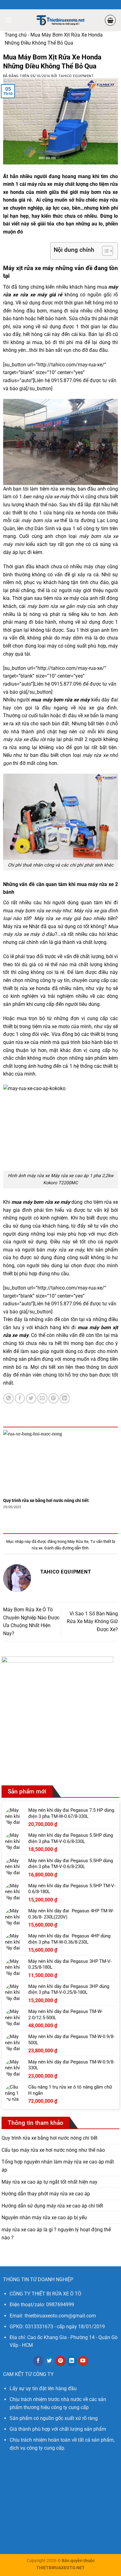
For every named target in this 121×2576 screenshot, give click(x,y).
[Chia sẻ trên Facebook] (20, 1398)
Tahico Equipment (76, 76)
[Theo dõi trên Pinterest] (61, 2361)
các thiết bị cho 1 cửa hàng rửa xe (42, 513)
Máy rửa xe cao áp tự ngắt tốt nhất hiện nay (49, 2182)
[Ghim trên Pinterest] (54, 1398)
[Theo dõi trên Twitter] (49, 2361)
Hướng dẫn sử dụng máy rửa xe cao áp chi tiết (52, 2206)
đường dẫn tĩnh (75, 1548)
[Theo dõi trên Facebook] (38, 2361)
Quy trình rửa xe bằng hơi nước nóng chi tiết (46, 1500)
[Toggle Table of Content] (104, 251)
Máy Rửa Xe (78, 1541)
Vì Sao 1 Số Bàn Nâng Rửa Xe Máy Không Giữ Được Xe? (92, 1622)
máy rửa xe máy (45, 184)
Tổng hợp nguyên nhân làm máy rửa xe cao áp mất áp (58, 2166)
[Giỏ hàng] (110, 20)
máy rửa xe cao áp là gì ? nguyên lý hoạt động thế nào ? (56, 2234)
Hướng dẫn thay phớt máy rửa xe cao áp (46, 2194)
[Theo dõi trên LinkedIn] (72, 2361)
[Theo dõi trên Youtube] (83, 2361)
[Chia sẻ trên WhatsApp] (9, 1398)
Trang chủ (16, 35)
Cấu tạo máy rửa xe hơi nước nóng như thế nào (53, 2150)
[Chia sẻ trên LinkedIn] (65, 1398)
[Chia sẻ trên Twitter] (31, 1398)
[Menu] (8, 20)
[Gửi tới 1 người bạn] (42, 1398)
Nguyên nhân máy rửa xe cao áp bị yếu (44, 2218)
